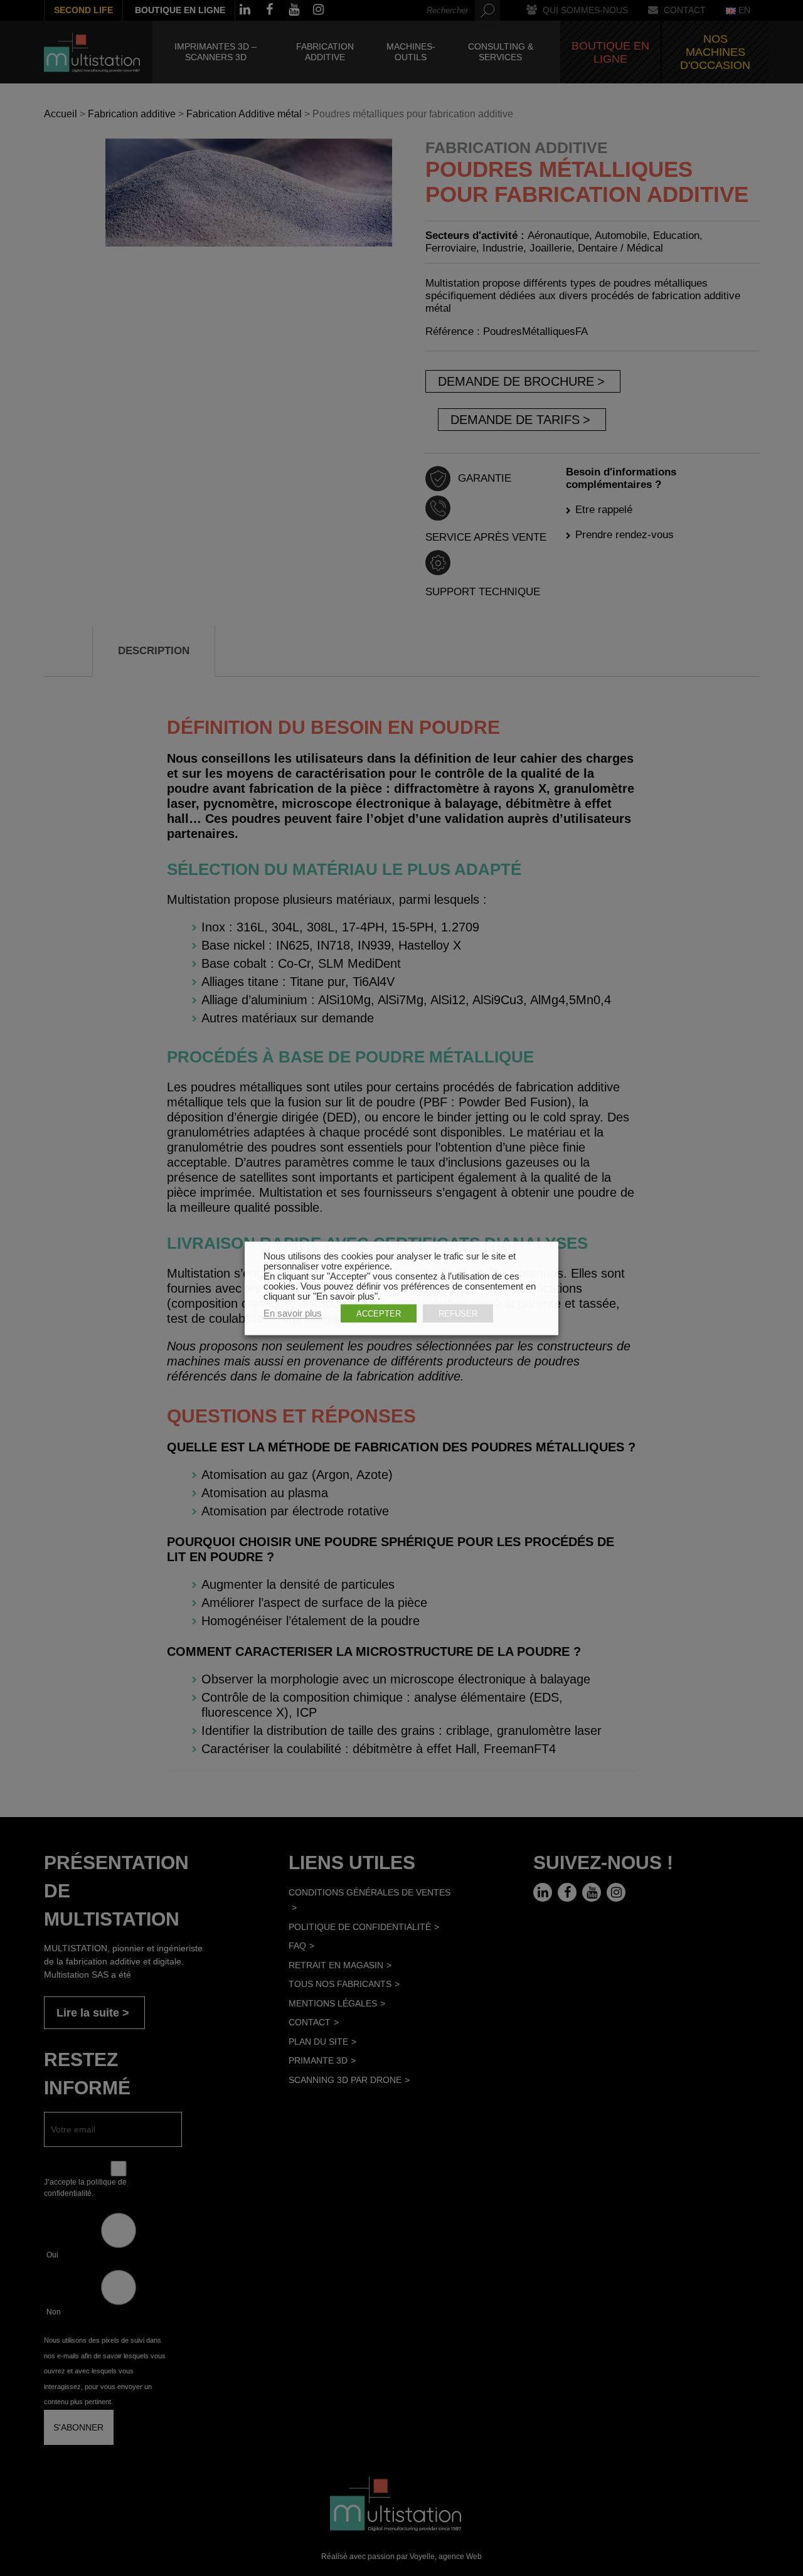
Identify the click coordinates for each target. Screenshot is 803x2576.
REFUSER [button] (458, 1313)
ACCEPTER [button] (379, 1313)
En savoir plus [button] (293, 1313)
